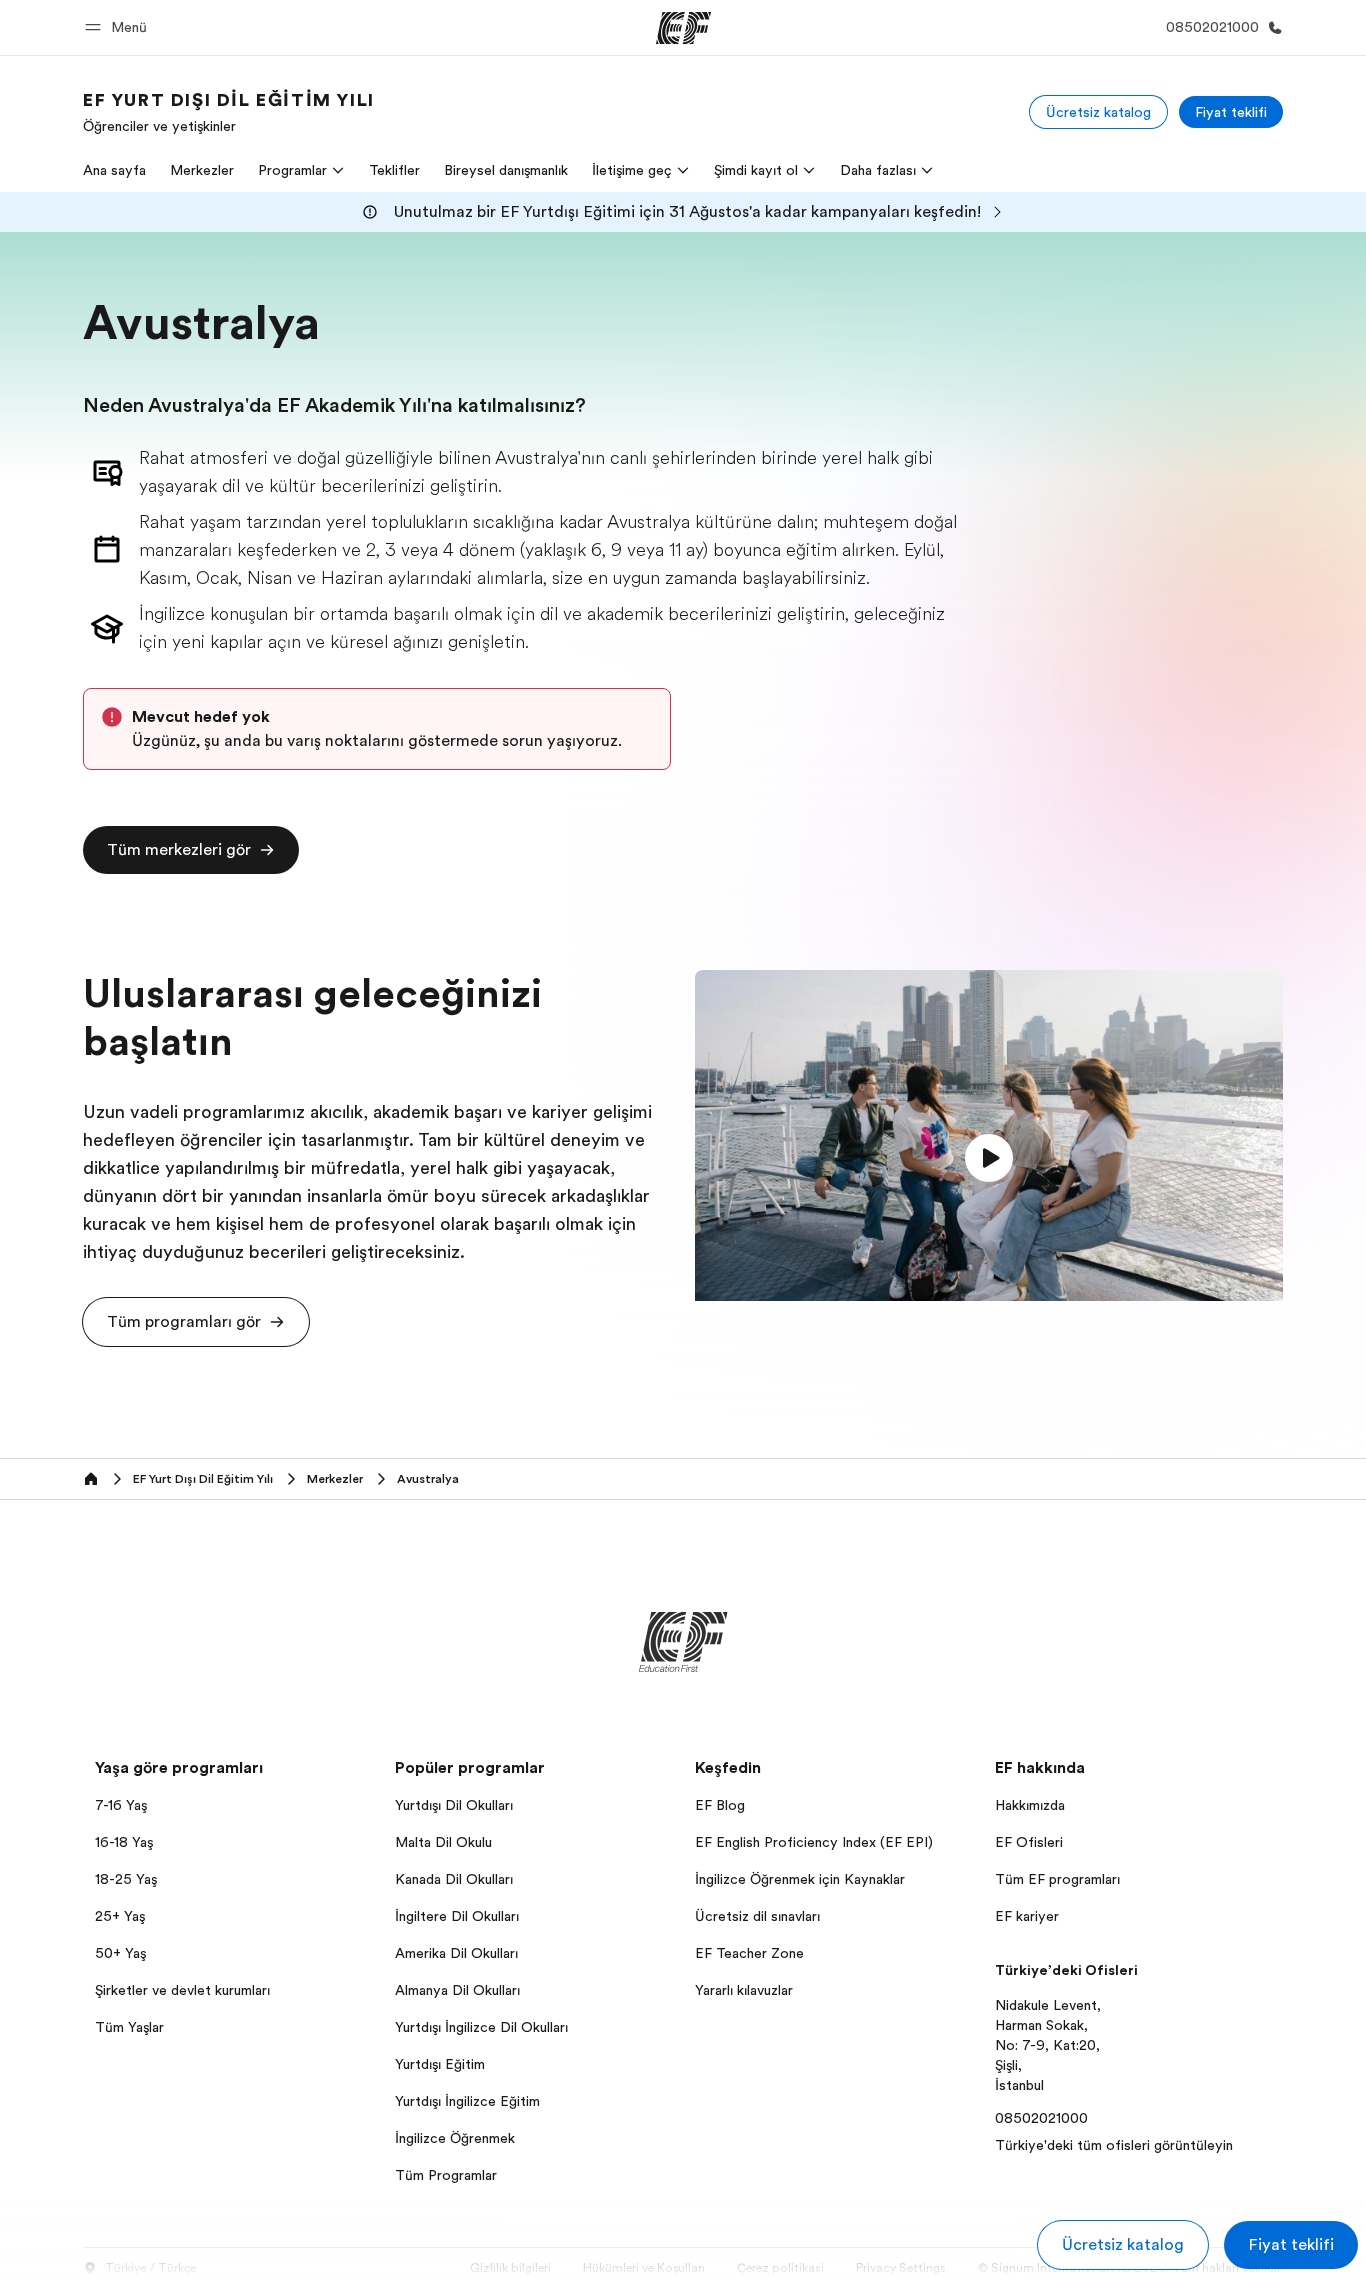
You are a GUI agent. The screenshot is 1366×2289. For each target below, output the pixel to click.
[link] (229, 112)
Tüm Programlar (446, 2175)
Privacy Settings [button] (901, 2268)
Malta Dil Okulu (443, 1842)
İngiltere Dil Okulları (457, 1916)
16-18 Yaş (124, 1842)
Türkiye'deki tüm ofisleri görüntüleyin (1114, 2145)
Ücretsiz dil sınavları (757, 1916)
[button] (119, 27)
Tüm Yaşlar (129, 2027)
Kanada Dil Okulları (454, 1879)
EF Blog (720, 1805)
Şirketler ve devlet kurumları (182, 1990)
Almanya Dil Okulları (457, 1990)
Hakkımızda (1030, 1805)
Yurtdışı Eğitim (440, 2064)
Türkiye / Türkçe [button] (150, 2268)
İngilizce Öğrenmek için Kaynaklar (800, 1879)
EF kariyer (1027, 1916)
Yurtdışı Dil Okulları (454, 1805)
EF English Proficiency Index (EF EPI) (814, 1842)
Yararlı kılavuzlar (744, 1990)
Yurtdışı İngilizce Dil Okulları (481, 2027)
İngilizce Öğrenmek (455, 2138)
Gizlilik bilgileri (510, 2268)
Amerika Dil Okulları (456, 1953)
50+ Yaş (120, 1953)
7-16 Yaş (121, 1805)
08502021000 (1041, 2118)
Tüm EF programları (1057, 1879)
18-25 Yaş (126, 1879)
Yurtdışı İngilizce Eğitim (467, 2101)
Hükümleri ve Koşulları (644, 2268)
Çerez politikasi (780, 2268)
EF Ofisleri (1029, 1842)
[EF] (683, 28)
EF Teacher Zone (749, 1953)
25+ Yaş (120, 1916)
